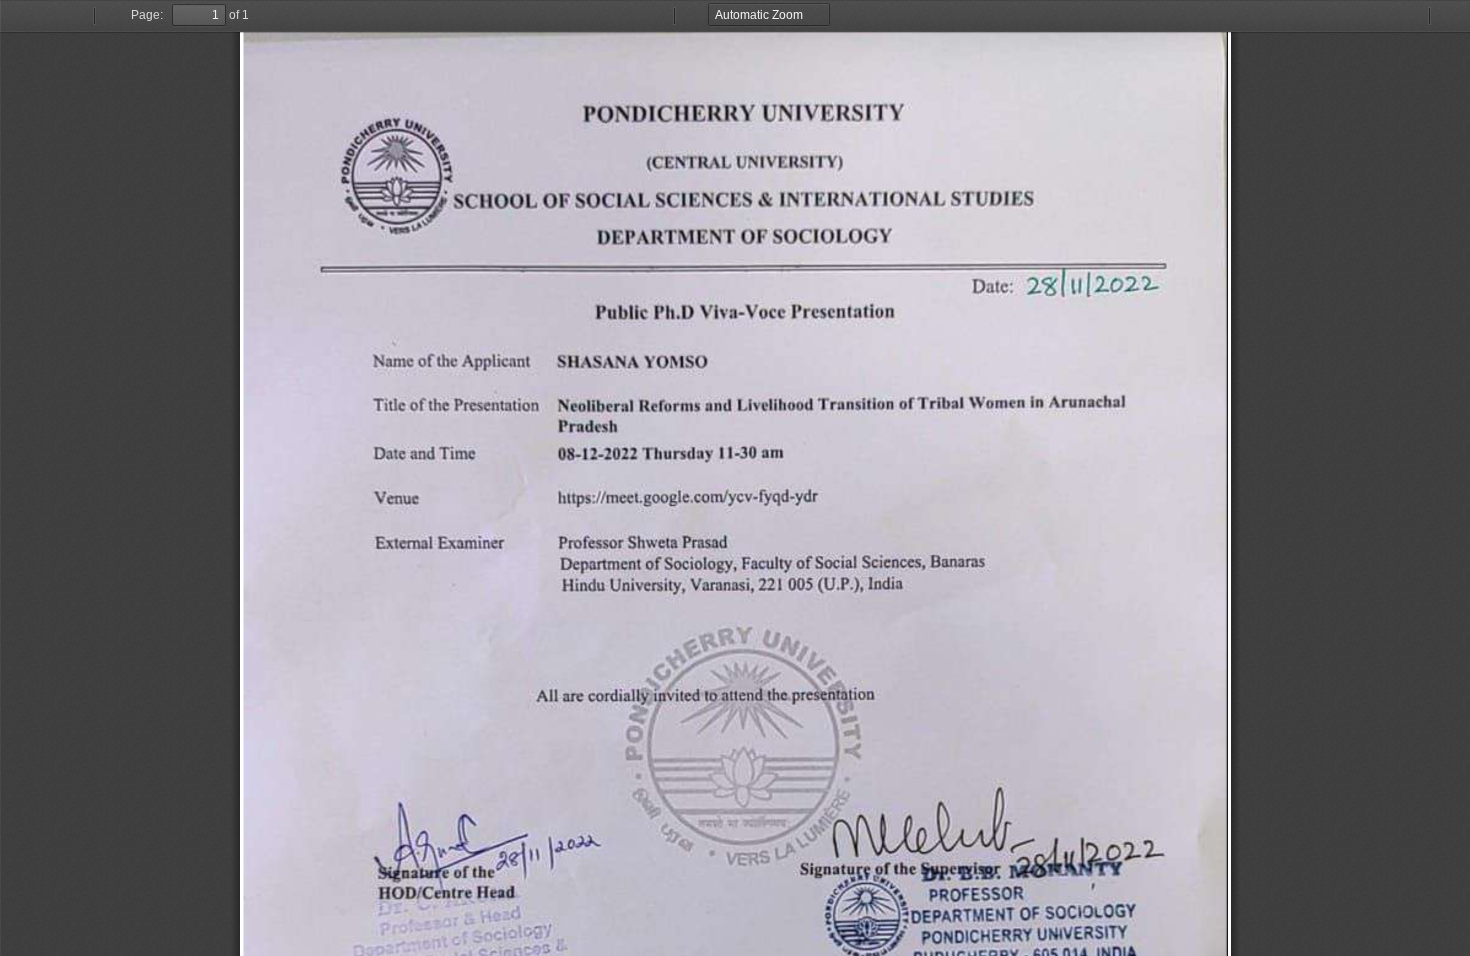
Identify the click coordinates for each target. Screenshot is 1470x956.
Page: (147, 15)
